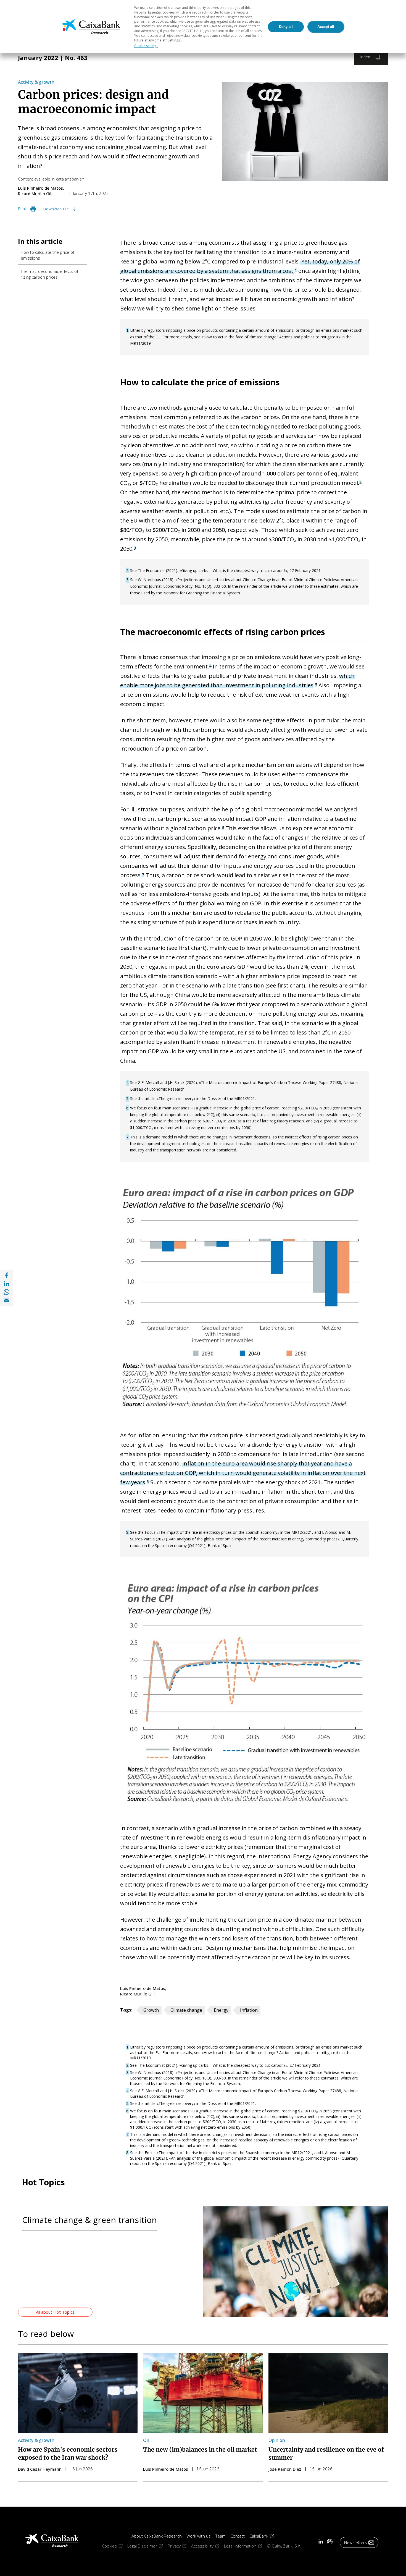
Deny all (286, 27)
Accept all (326, 27)
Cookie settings (146, 46)
